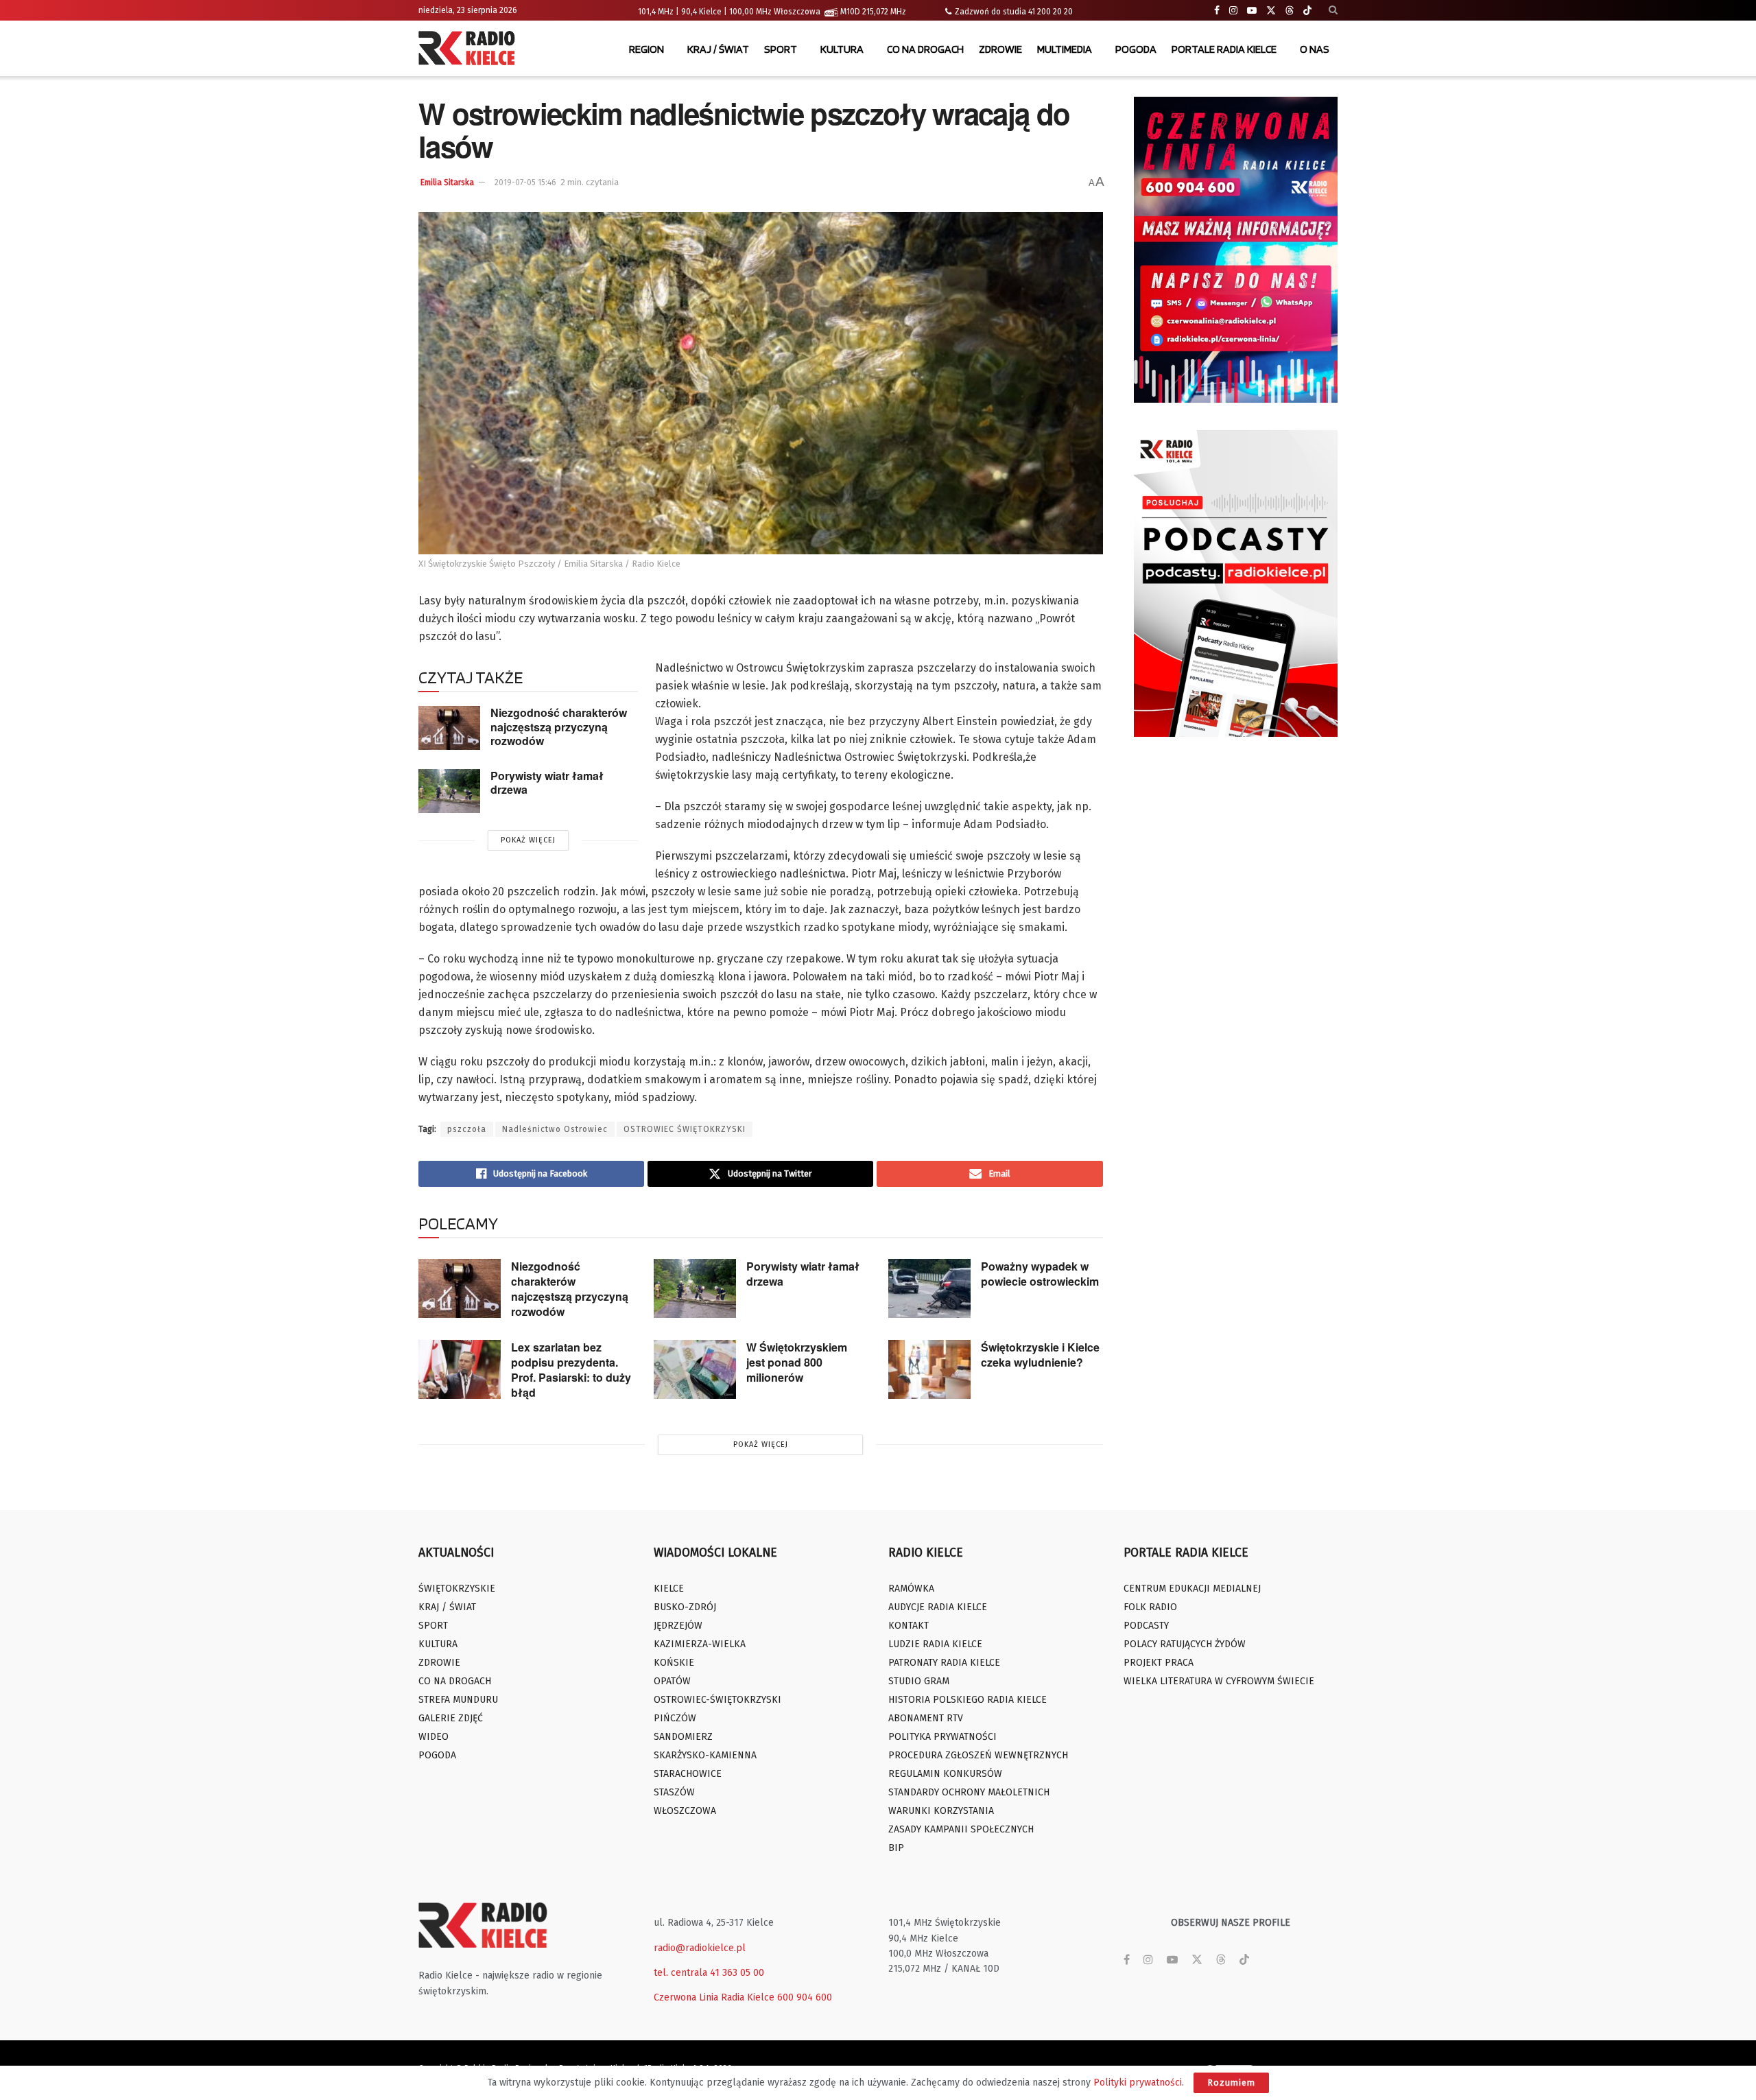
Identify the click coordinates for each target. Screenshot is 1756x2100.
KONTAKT (909, 1626)
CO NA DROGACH (925, 49)
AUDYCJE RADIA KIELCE (938, 1607)
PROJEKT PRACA (1159, 1663)
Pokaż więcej (528, 840)
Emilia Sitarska (447, 182)
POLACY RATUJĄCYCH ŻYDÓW (1185, 1644)
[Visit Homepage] (470, 49)
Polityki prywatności (1138, 2083)
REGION (646, 49)
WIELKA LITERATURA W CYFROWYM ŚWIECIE (1219, 1681)
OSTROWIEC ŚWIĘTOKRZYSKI (685, 1129)
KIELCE (669, 1589)
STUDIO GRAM (919, 1681)
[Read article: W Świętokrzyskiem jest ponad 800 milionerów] (695, 1369)
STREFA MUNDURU (458, 1700)
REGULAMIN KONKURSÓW (945, 1774)
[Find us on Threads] (1290, 11)
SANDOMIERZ (683, 1737)
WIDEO (434, 1737)
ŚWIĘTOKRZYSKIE (457, 1589)
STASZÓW (674, 1792)
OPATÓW (672, 1681)
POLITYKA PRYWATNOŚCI (942, 1737)
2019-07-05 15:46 (525, 182)
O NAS (1315, 49)
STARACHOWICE (688, 1774)
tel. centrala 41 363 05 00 (709, 1973)
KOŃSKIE (674, 1663)
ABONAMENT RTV (926, 1718)
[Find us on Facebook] (1217, 11)
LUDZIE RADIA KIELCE (935, 1644)
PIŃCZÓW (675, 1718)
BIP (896, 1848)
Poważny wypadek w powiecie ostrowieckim (1040, 1274)
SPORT (781, 49)
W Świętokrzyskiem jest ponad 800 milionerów (797, 1362)
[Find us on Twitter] (1271, 11)
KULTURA (842, 49)
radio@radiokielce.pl (700, 1948)
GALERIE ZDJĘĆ (451, 1718)
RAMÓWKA (911, 1589)
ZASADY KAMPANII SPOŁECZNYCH (961, 1829)
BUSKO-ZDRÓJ (685, 1607)
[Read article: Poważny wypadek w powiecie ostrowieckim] (929, 1288)
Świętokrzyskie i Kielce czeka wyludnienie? (1040, 1355)
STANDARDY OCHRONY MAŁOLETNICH (969, 1792)
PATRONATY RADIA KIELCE (944, 1663)
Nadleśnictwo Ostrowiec (555, 1129)
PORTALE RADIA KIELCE (1224, 49)
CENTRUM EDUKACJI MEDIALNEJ (1192, 1589)
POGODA (1136, 49)
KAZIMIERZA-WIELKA (700, 1644)
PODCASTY (1146, 1626)
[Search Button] (1333, 10)
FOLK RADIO (1150, 1607)
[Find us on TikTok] (1307, 11)
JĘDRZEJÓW (678, 1626)
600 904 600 (805, 1997)
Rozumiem (1231, 2083)
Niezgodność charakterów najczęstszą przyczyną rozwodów (559, 727)
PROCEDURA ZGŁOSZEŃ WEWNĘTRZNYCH (978, 1755)
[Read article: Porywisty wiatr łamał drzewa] (449, 791)
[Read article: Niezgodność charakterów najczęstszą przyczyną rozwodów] (449, 728)
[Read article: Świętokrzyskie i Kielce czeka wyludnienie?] (929, 1369)
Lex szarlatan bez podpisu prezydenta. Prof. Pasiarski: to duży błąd (571, 1370)
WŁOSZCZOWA (685, 1811)
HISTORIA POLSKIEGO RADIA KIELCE (968, 1700)
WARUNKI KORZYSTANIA (941, 1811)
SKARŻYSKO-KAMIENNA (705, 1755)
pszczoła (467, 1129)
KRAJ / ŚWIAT (718, 49)
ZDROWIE (1000, 49)
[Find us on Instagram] (1233, 11)
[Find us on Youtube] (1252, 11)
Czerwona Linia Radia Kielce (714, 1997)
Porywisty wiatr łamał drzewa (547, 783)
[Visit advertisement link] (1236, 250)
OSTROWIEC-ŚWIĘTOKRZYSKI (717, 1700)
